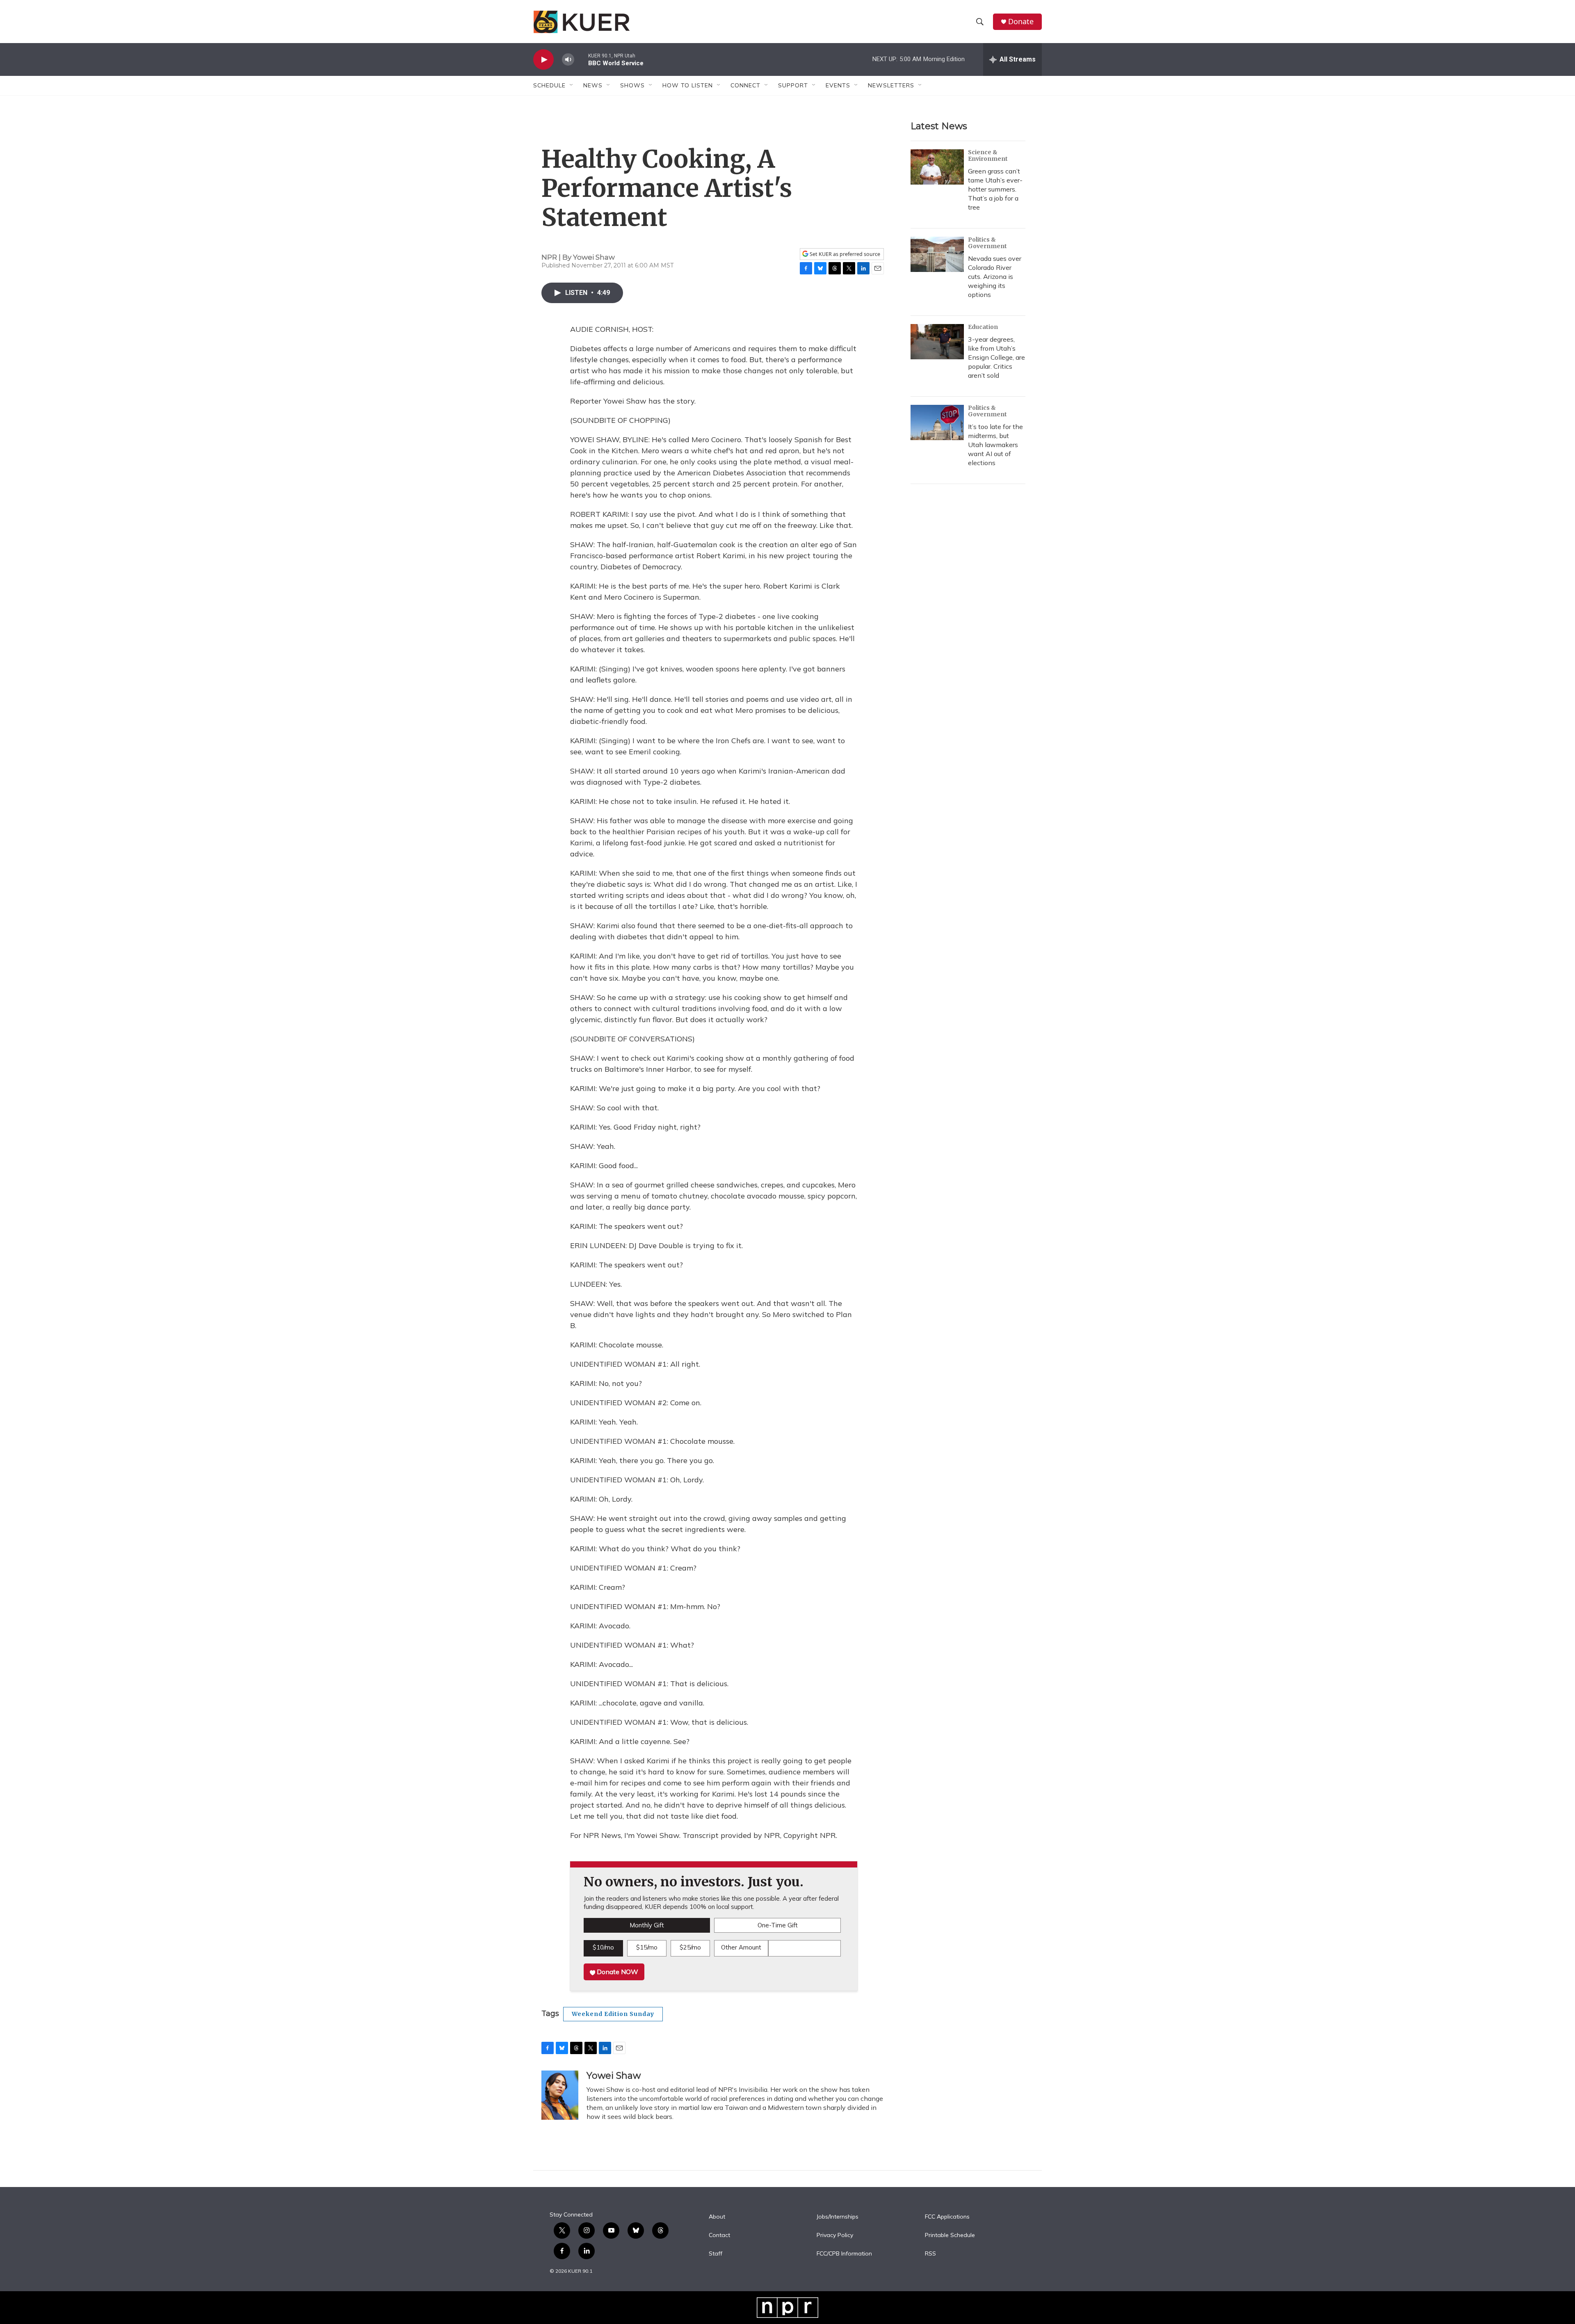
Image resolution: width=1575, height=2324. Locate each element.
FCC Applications (947, 2217)
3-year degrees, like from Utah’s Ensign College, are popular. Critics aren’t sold (996, 357)
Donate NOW (617, 1972)
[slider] (581, 59)
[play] (543, 60)
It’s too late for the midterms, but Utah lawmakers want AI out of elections (995, 445)
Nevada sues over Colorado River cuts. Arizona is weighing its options (995, 276)
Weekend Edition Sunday (613, 2014)
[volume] (568, 60)
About (717, 2217)
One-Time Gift (778, 1925)
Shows (632, 85)
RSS (930, 2254)
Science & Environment (988, 155)
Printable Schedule (950, 2235)
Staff (716, 2254)
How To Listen (688, 85)
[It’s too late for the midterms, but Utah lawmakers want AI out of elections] (937, 422)
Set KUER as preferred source (844, 254)
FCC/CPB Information (844, 2254)
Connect (745, 85)
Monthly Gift (647, 1925)
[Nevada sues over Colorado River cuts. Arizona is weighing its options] (937, 254)
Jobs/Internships (838, 2217)
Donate (1021, 22)
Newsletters (891, 85)
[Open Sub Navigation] (572, 85)
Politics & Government (987, 243)
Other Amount (741, 1947)
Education (983, 327)
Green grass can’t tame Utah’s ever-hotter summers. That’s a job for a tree (995, 189)
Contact (719, 2235)
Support (793, 85)
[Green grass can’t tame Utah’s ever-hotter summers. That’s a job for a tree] (937, 167)
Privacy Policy (835, 2235)
